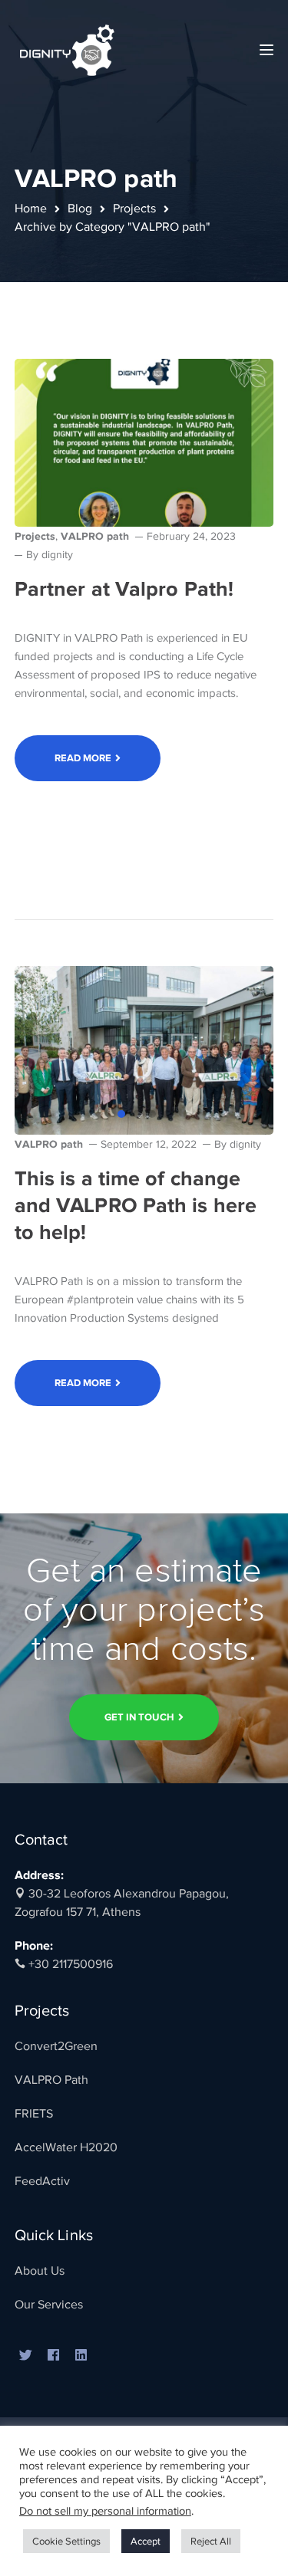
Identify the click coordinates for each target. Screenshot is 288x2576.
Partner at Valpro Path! (124, 589)
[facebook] (54, 2356)
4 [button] (167, 1114)
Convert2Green (56, 2046)
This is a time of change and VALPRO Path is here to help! (136, 1205)
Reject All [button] (211, 2541)
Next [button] (250, 1050)
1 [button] (121, 1114)
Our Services (49, 2305)
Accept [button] (146, 2541)
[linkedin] (81, 2356)
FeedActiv (42, 2181)
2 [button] (137, 1114)
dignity (57, 555)
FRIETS (34, 2114)
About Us (40, 2271)
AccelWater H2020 (66, 2147)
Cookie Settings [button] (66, 2541)
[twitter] (26, 2356)
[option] (144, 1050)
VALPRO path (95, 536)
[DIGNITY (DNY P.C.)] (68, 49)
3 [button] (152, 1114)
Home (31, 209)
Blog (80, 209)
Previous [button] (38, 1050)
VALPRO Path (51, 2080)
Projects (134, 209)
